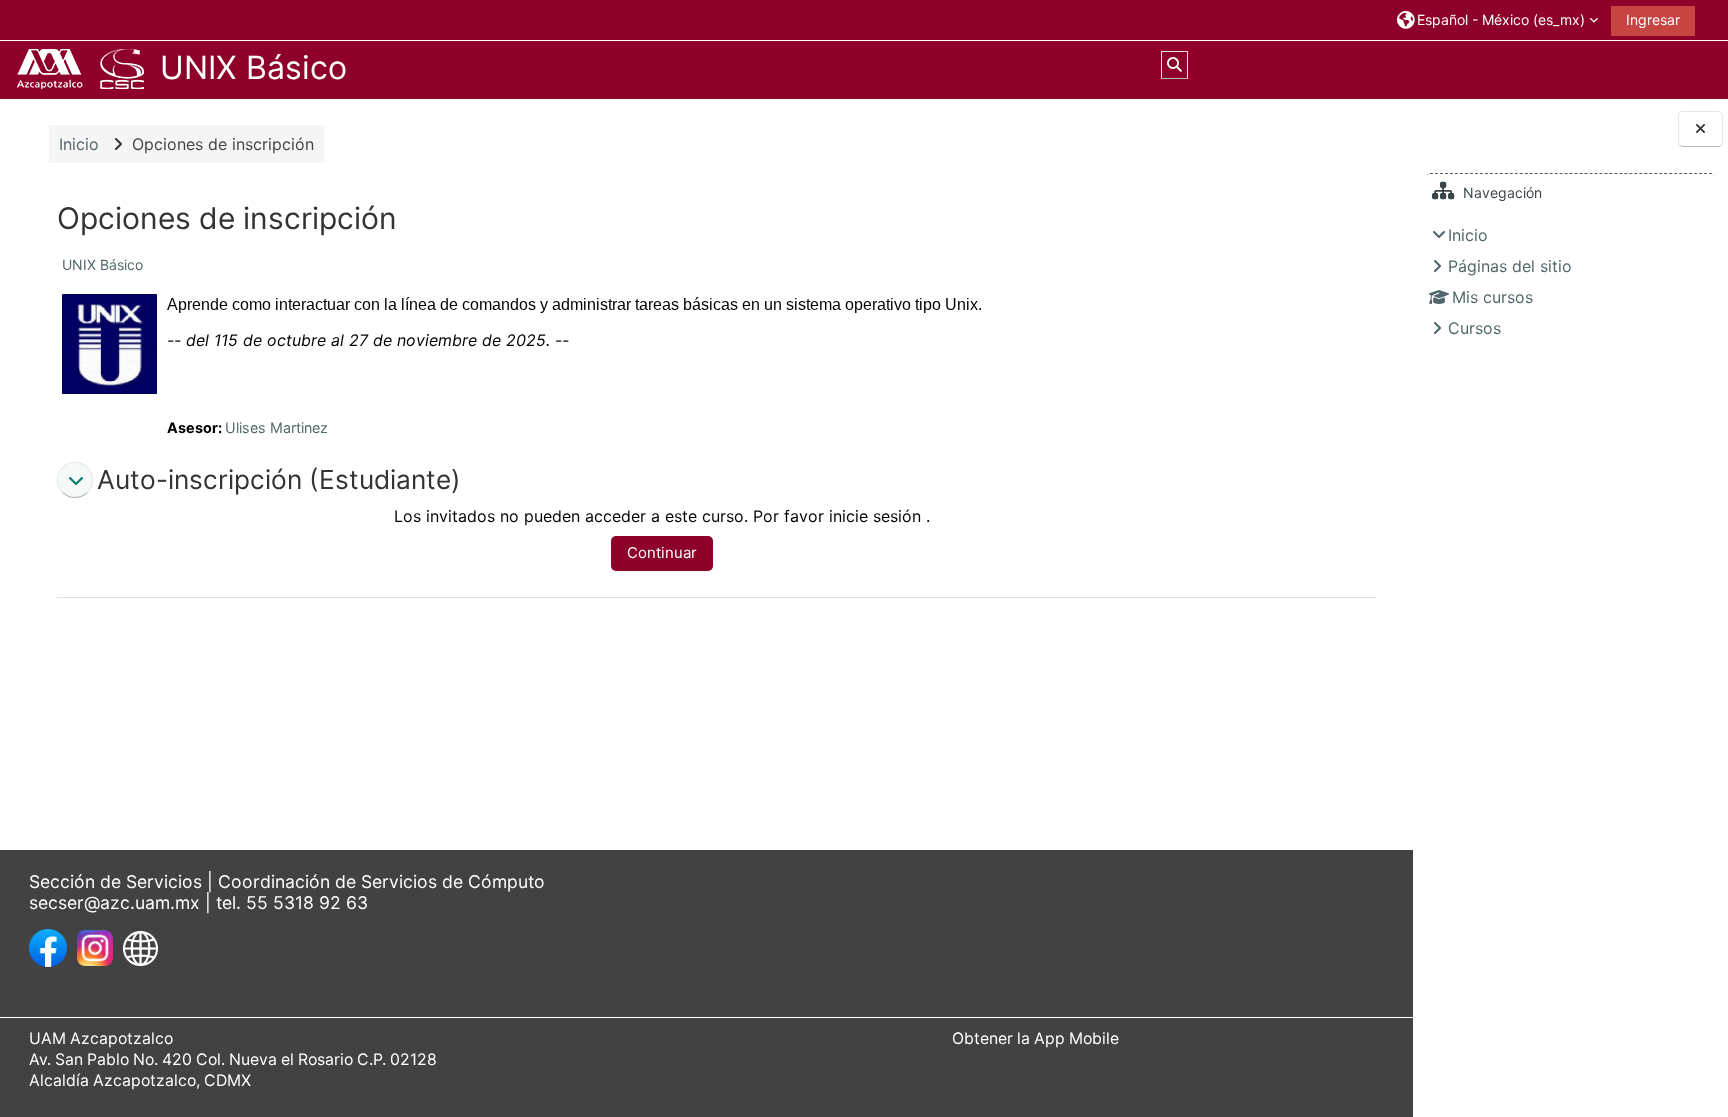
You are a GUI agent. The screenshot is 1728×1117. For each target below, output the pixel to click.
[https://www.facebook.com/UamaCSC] (48, 946)
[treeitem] (1570, 281)
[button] (1496, 19)
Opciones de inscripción (223, 144)
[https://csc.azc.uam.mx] (140, 946)
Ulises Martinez (276, 427)
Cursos (1474, 328)
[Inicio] (80, 68)
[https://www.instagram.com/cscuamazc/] (95, 946)
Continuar (662, 552)
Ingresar (1653, 19)
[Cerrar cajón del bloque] (1700, 129)
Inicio (1468, 235)
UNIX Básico (102, 264)
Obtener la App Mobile (1035, 1038)
